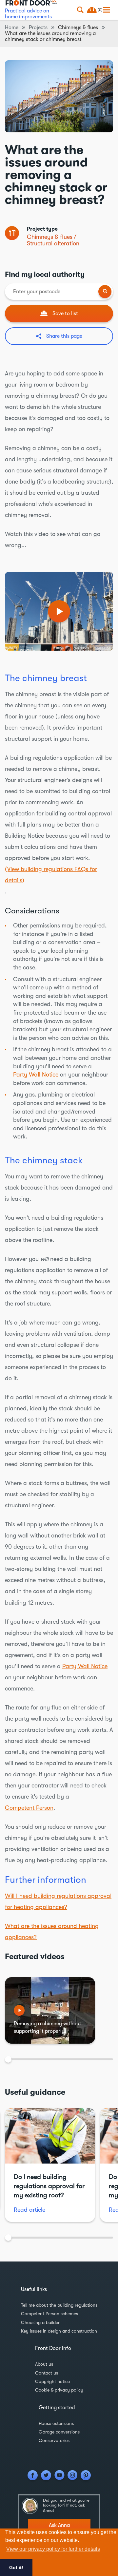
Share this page (64, 336)
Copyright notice (52, 2381)
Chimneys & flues (50, 237)
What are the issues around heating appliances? (52, 1932)
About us (44, 2364)
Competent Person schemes (49, 2314)
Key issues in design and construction (59, 2331)
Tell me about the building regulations (59, 2305)
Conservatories (54, 2440)
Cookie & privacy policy (59, 2390)
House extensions (56, 2423)
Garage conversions (59, 2432)
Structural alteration (53, 243)
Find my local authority (45, 274)
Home (12, 28)
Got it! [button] (16, 2567)
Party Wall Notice (36, 1075)
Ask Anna (59, 2525)
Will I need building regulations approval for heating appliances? (58, 1901)
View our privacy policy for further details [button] (53, 2549)
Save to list (65, 314)
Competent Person (29, 1808)
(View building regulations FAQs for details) (51, 875)
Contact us (47, 2373)
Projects (38, 28)
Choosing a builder (40, 2322)
